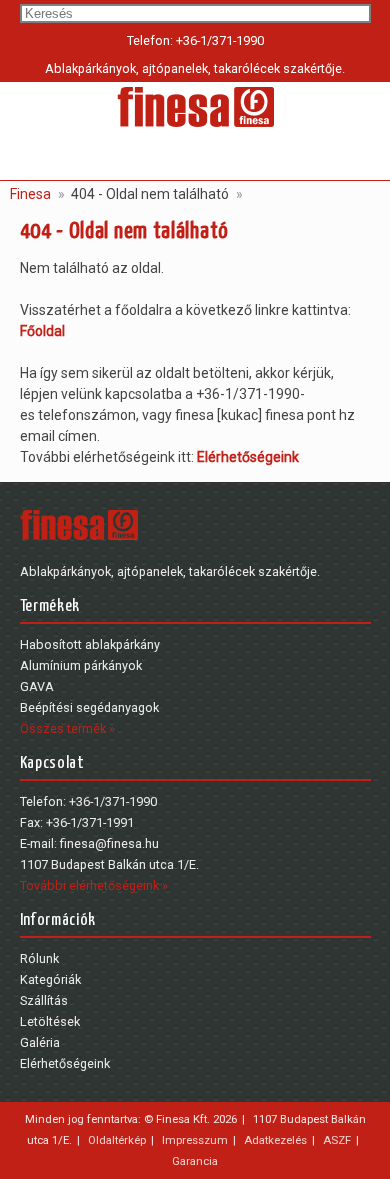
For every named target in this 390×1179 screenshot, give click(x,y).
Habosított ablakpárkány (90, 644)
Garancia (195, 1161)
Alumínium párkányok (81, 665)
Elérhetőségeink (248, 457)
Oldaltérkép (117, 1140)
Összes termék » (67, 728)
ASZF (337, 1140)
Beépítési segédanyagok (89, 707)
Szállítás (44, 1000)
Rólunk (39, 958)
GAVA (37, 686)
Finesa (30, 194)
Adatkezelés (275, 1140)
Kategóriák (50, 979)
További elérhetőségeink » (94, 885)
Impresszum (195, 1140)
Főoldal (42, 331)
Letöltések (50, 1021)
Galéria (40, 1042)
